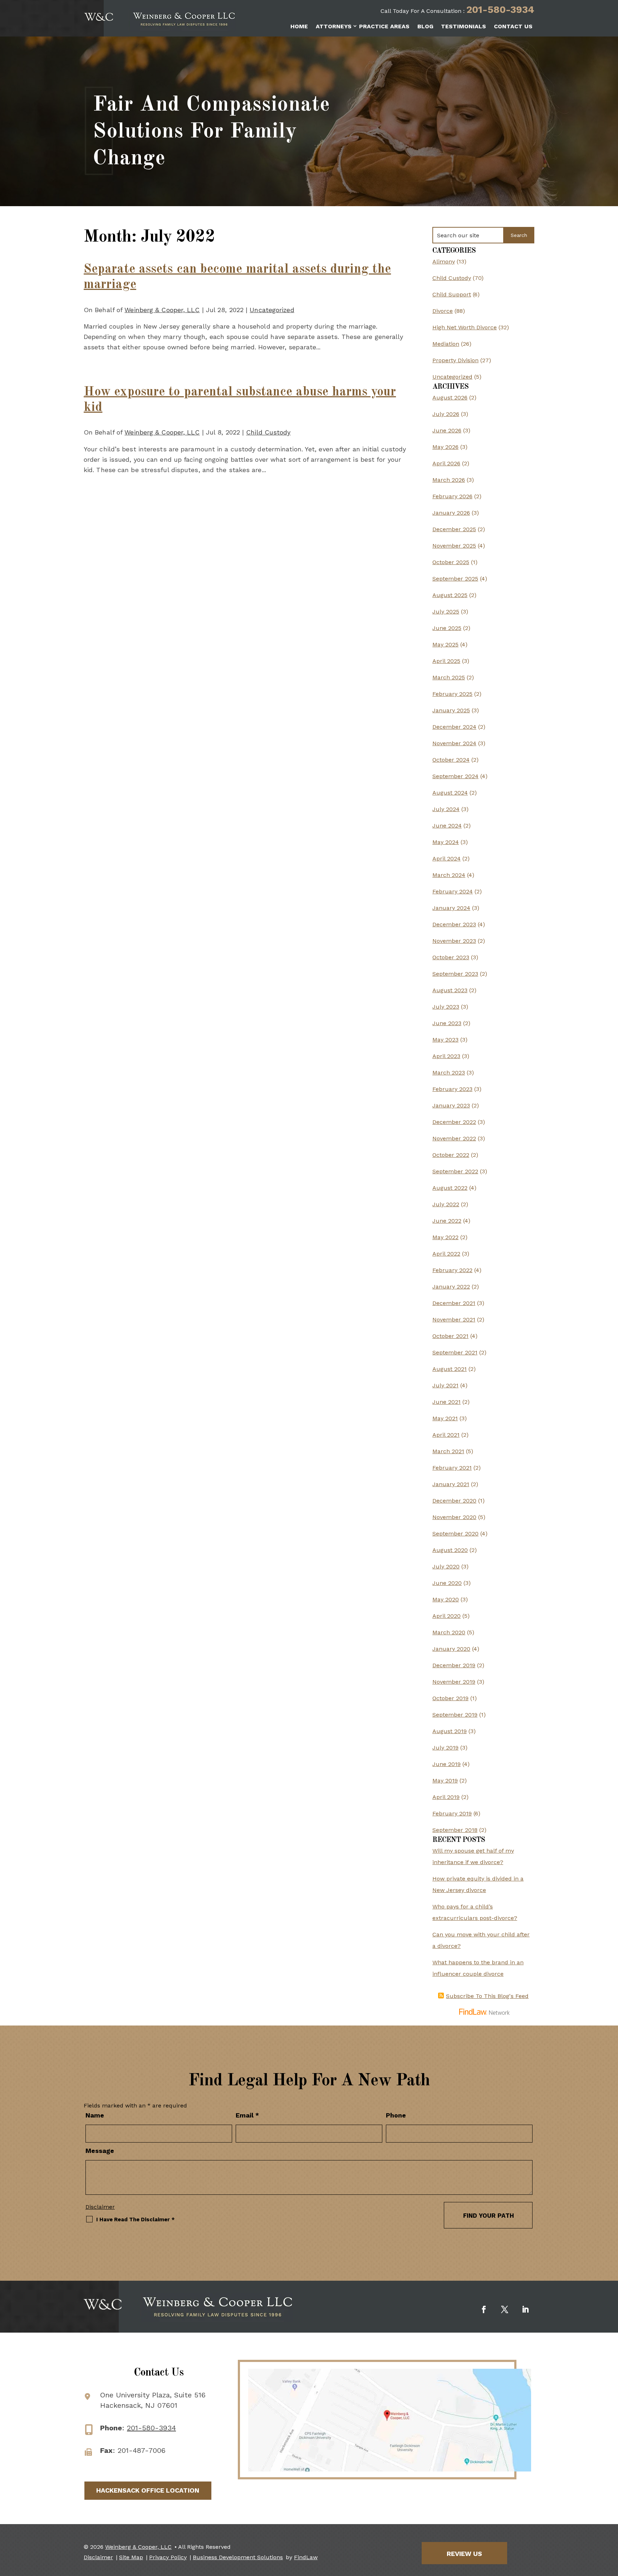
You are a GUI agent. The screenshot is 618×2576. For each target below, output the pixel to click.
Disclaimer (100, 2207)
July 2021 (445, 1385)
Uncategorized (272, 310)
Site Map (131, 2557)
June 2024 (447, 826)
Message (100, 2151)
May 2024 (446, 842)
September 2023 (455, 974)
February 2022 (452, 1270)
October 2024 (451, 760)
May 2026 (445, 447)
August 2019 (450, 1731)
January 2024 (451, 908)
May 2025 (445, 644)
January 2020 (451, 1649)
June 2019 (447, 1764)
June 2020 (447, 1583)
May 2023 (445, 1040)
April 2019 (446, 1797)
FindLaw (306, 2557)
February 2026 (452, 496)
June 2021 (447, 1402)
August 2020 (450, 1550)
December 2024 (454, 727)
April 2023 (446, 1056)
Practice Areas (384, 26)
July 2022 (446, 1204)
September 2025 (455, 579)
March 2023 (449, 1073)
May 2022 (445, 1237)
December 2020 (454, 1501)
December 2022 (454, 1122)
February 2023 (452, 1089)
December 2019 (454, 1665)
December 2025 (454, 529)
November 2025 (454, 546)
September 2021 (455, 1352)
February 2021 (452, 1468)
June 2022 (447, 1221)
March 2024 (449, 875)
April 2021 (446, 1435)
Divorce (443, 311)
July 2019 (445, 1748)
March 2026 (449, 480)
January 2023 (451, 1105)
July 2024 (446, 809)
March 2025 (449, 677)
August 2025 (450, 595)
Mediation (446, 344)
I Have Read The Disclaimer (135, 2220)
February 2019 (452, 1813)
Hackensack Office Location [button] (148, 2490)
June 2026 (447, 430)
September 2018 (455, 1830)
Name (95, 2115)
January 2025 (451, 710)
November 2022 (454, 1138)
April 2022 (446, 1254)
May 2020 (446, 1599)
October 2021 (450, 1336)
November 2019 (454, 1682)
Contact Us (513, 26)
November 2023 (454, 941)
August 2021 (450, 1369)
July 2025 (446, 612)
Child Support (452, 294)
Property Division (455, 360)
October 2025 (451, 562)
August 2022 (450, 1188)
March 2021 (448, 1451)
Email (247, 2115)
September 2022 (455, 1171)
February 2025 (452, 694)
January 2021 (451, 1484)
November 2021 (454, 1319)
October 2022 (451, 1155)
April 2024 (447, 858)
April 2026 (446, 463)
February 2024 (453, 891)
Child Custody (268, 432)
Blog (425, 26)
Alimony (444, 261)
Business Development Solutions (238, 2557)
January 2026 (451, 513)
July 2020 (446, 1566)
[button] (611, 2524)
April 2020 (447, 1616)
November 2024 (454, 743)
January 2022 (451, 1287)
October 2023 (451, 957)
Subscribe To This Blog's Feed (487, 1996)
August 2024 (450, 793)
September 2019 (455, 1715)
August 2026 (450, 397)
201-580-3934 (500, 10)
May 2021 (445, 1418)
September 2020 (455, 1534)
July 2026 (446, 414)
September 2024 (455, 776)
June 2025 (447, 628)
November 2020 (454, 1517)
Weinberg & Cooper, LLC (162, 310)
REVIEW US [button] (464, 2554)
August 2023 (450, 990)
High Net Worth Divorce (465, 327)
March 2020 (449, 1632)
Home (299, 26)
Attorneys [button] (334, 26)
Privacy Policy (168, 2557)
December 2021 (454, 1303)
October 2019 (450, 1698)
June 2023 (447, 1023)
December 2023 (454, 924)
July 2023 (446, 1007)
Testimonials (463, 26)
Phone (396, 2115)
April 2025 (446, 661)
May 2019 (445, 1781)
